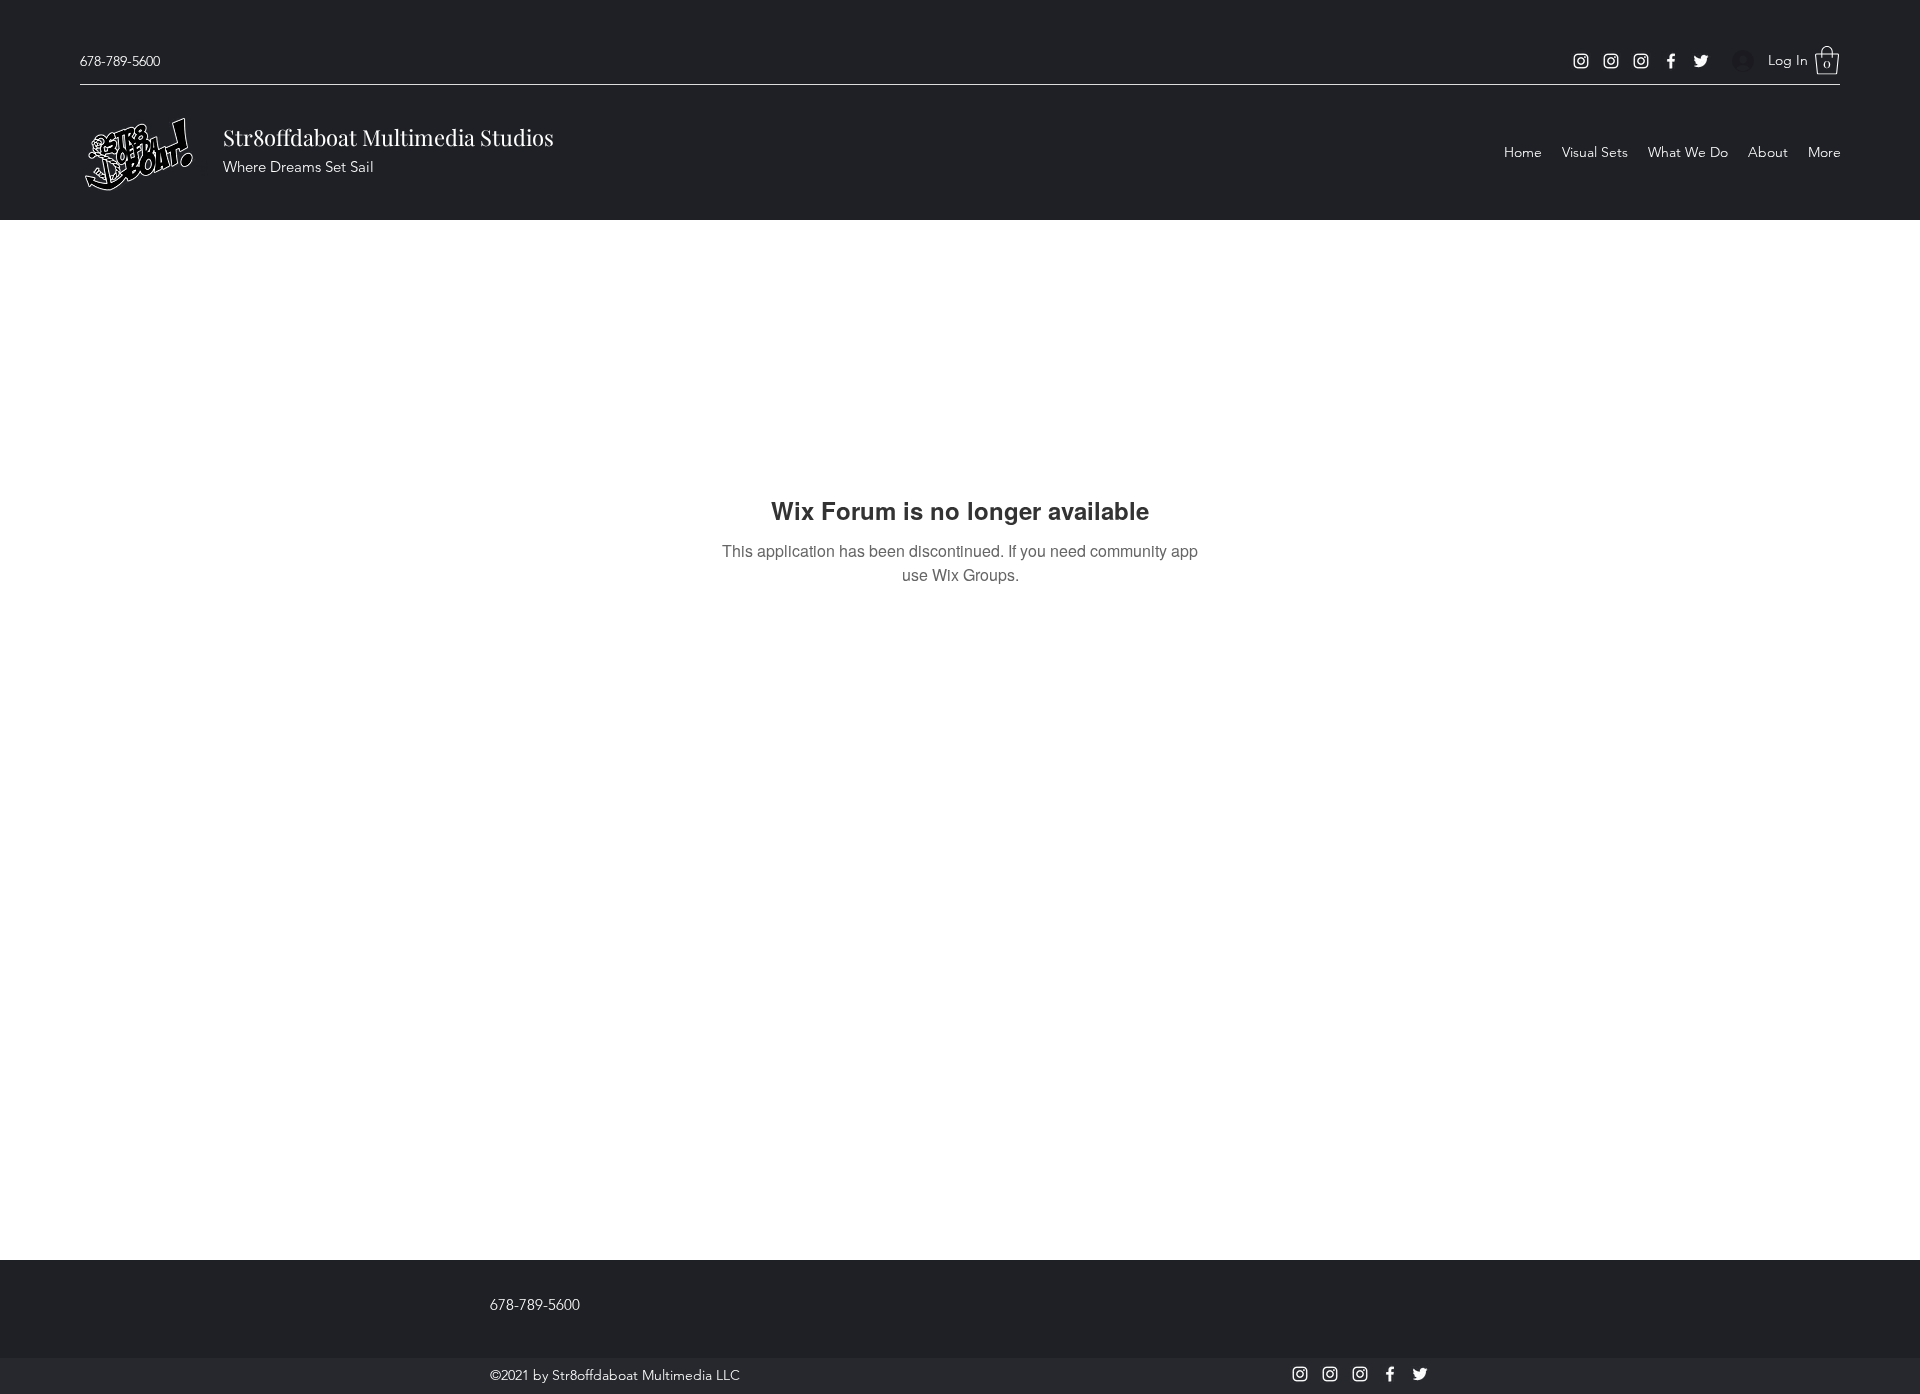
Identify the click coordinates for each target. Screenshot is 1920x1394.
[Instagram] (1581, 61)
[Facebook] (1671, 61)
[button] (1827, 60)
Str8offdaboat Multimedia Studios (388, 137)
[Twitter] (1701, 61)
